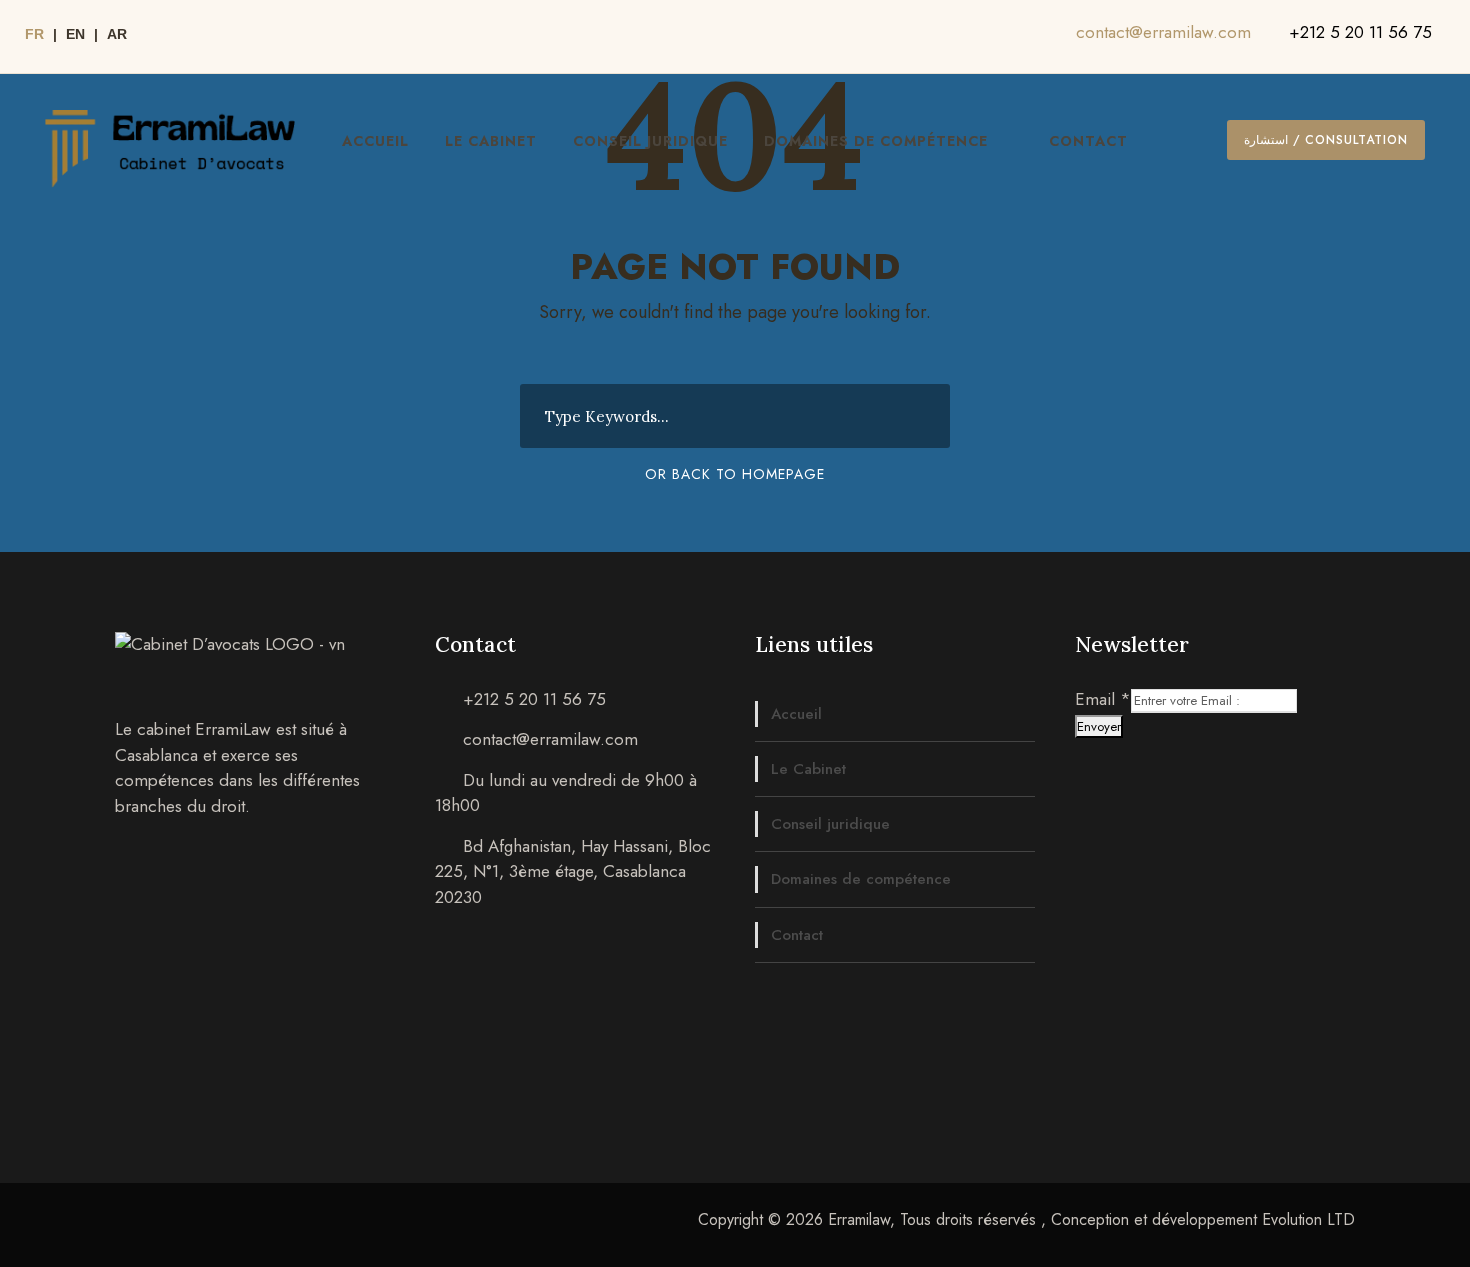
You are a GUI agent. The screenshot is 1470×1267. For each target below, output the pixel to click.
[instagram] (978, 37)
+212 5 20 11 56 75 (1360, 32)
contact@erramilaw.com (1163, 32)
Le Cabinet (491, 141)
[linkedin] (1026, 37)
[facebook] (1050, 37)
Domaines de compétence (876, 141)
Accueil (375, 141)
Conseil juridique (650, 141)
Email (1103, 699)
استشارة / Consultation (1326, 140)
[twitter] (1002, 37)
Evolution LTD (1308, 1219)
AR (117, 34)
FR (34, 34)
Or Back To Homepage (735, 474)
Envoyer (1099, 726)
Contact (1088, 141)
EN (75, 34)
